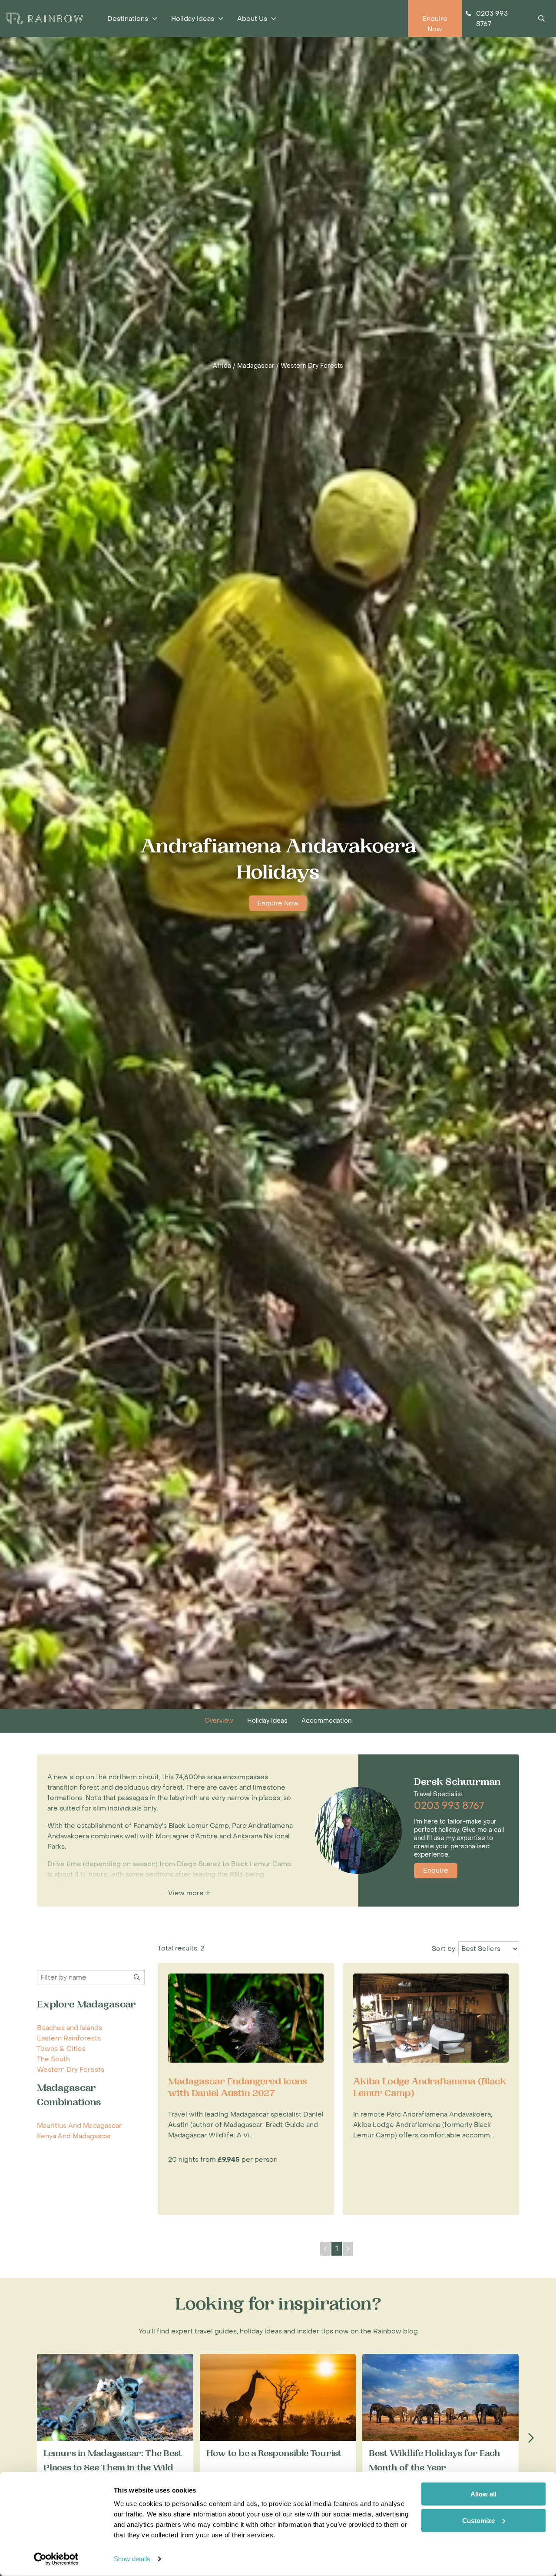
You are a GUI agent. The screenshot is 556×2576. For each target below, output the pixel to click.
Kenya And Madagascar (74, 2136)
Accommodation (326, 1721)
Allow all (483, 2494)
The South (53, 2059)
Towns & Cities (61, 2049)
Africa (222, 366)
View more (187, 1893)
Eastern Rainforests (69, 2038)
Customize (478, 2520)
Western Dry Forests (312, 366)
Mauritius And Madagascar (79, 2126)
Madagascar (256, 366)
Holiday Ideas (267, 1721)
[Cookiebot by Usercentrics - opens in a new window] (56, 2559)
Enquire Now (278, 903)
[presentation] (531, 2438)
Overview (219, 1721)
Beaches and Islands (69, 2028)
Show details (132, 2559)
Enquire (436, 1870)
